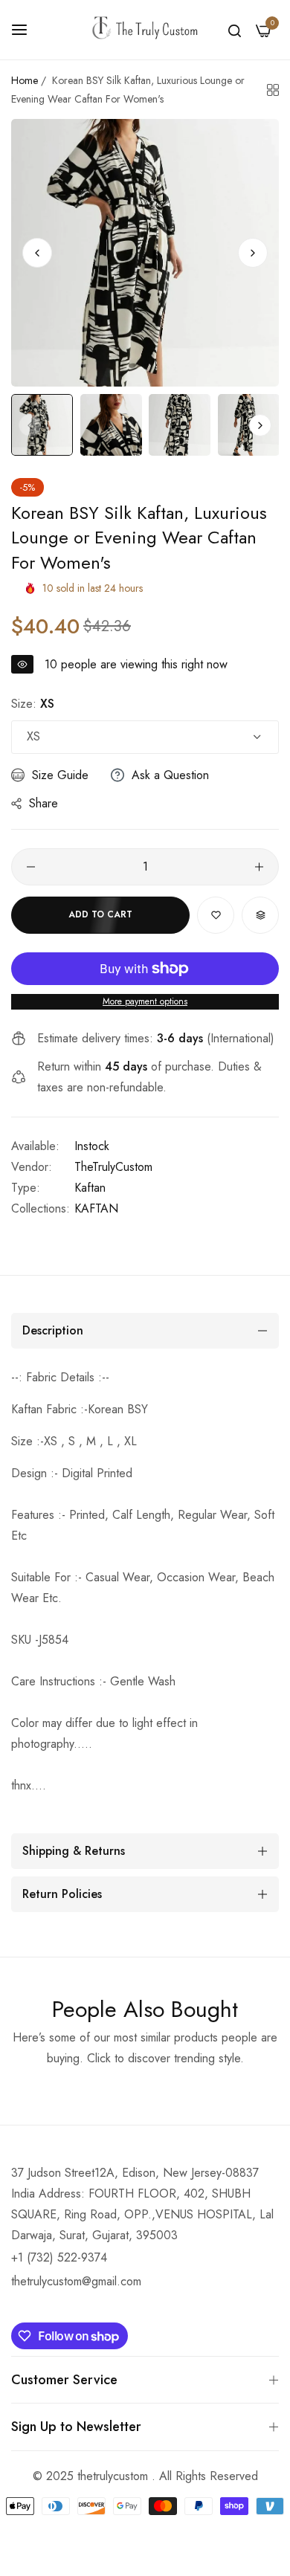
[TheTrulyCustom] (145, 30)
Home (25, 80)
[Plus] (259, 867)
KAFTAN (96, 1208)
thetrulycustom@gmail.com (76, 2281)
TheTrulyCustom (113, 1167)
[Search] (235, 30)
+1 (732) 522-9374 (59, 2257)
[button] (253, 253)
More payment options (145, 1001)
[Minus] (31, 867)
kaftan (90, 1188)
